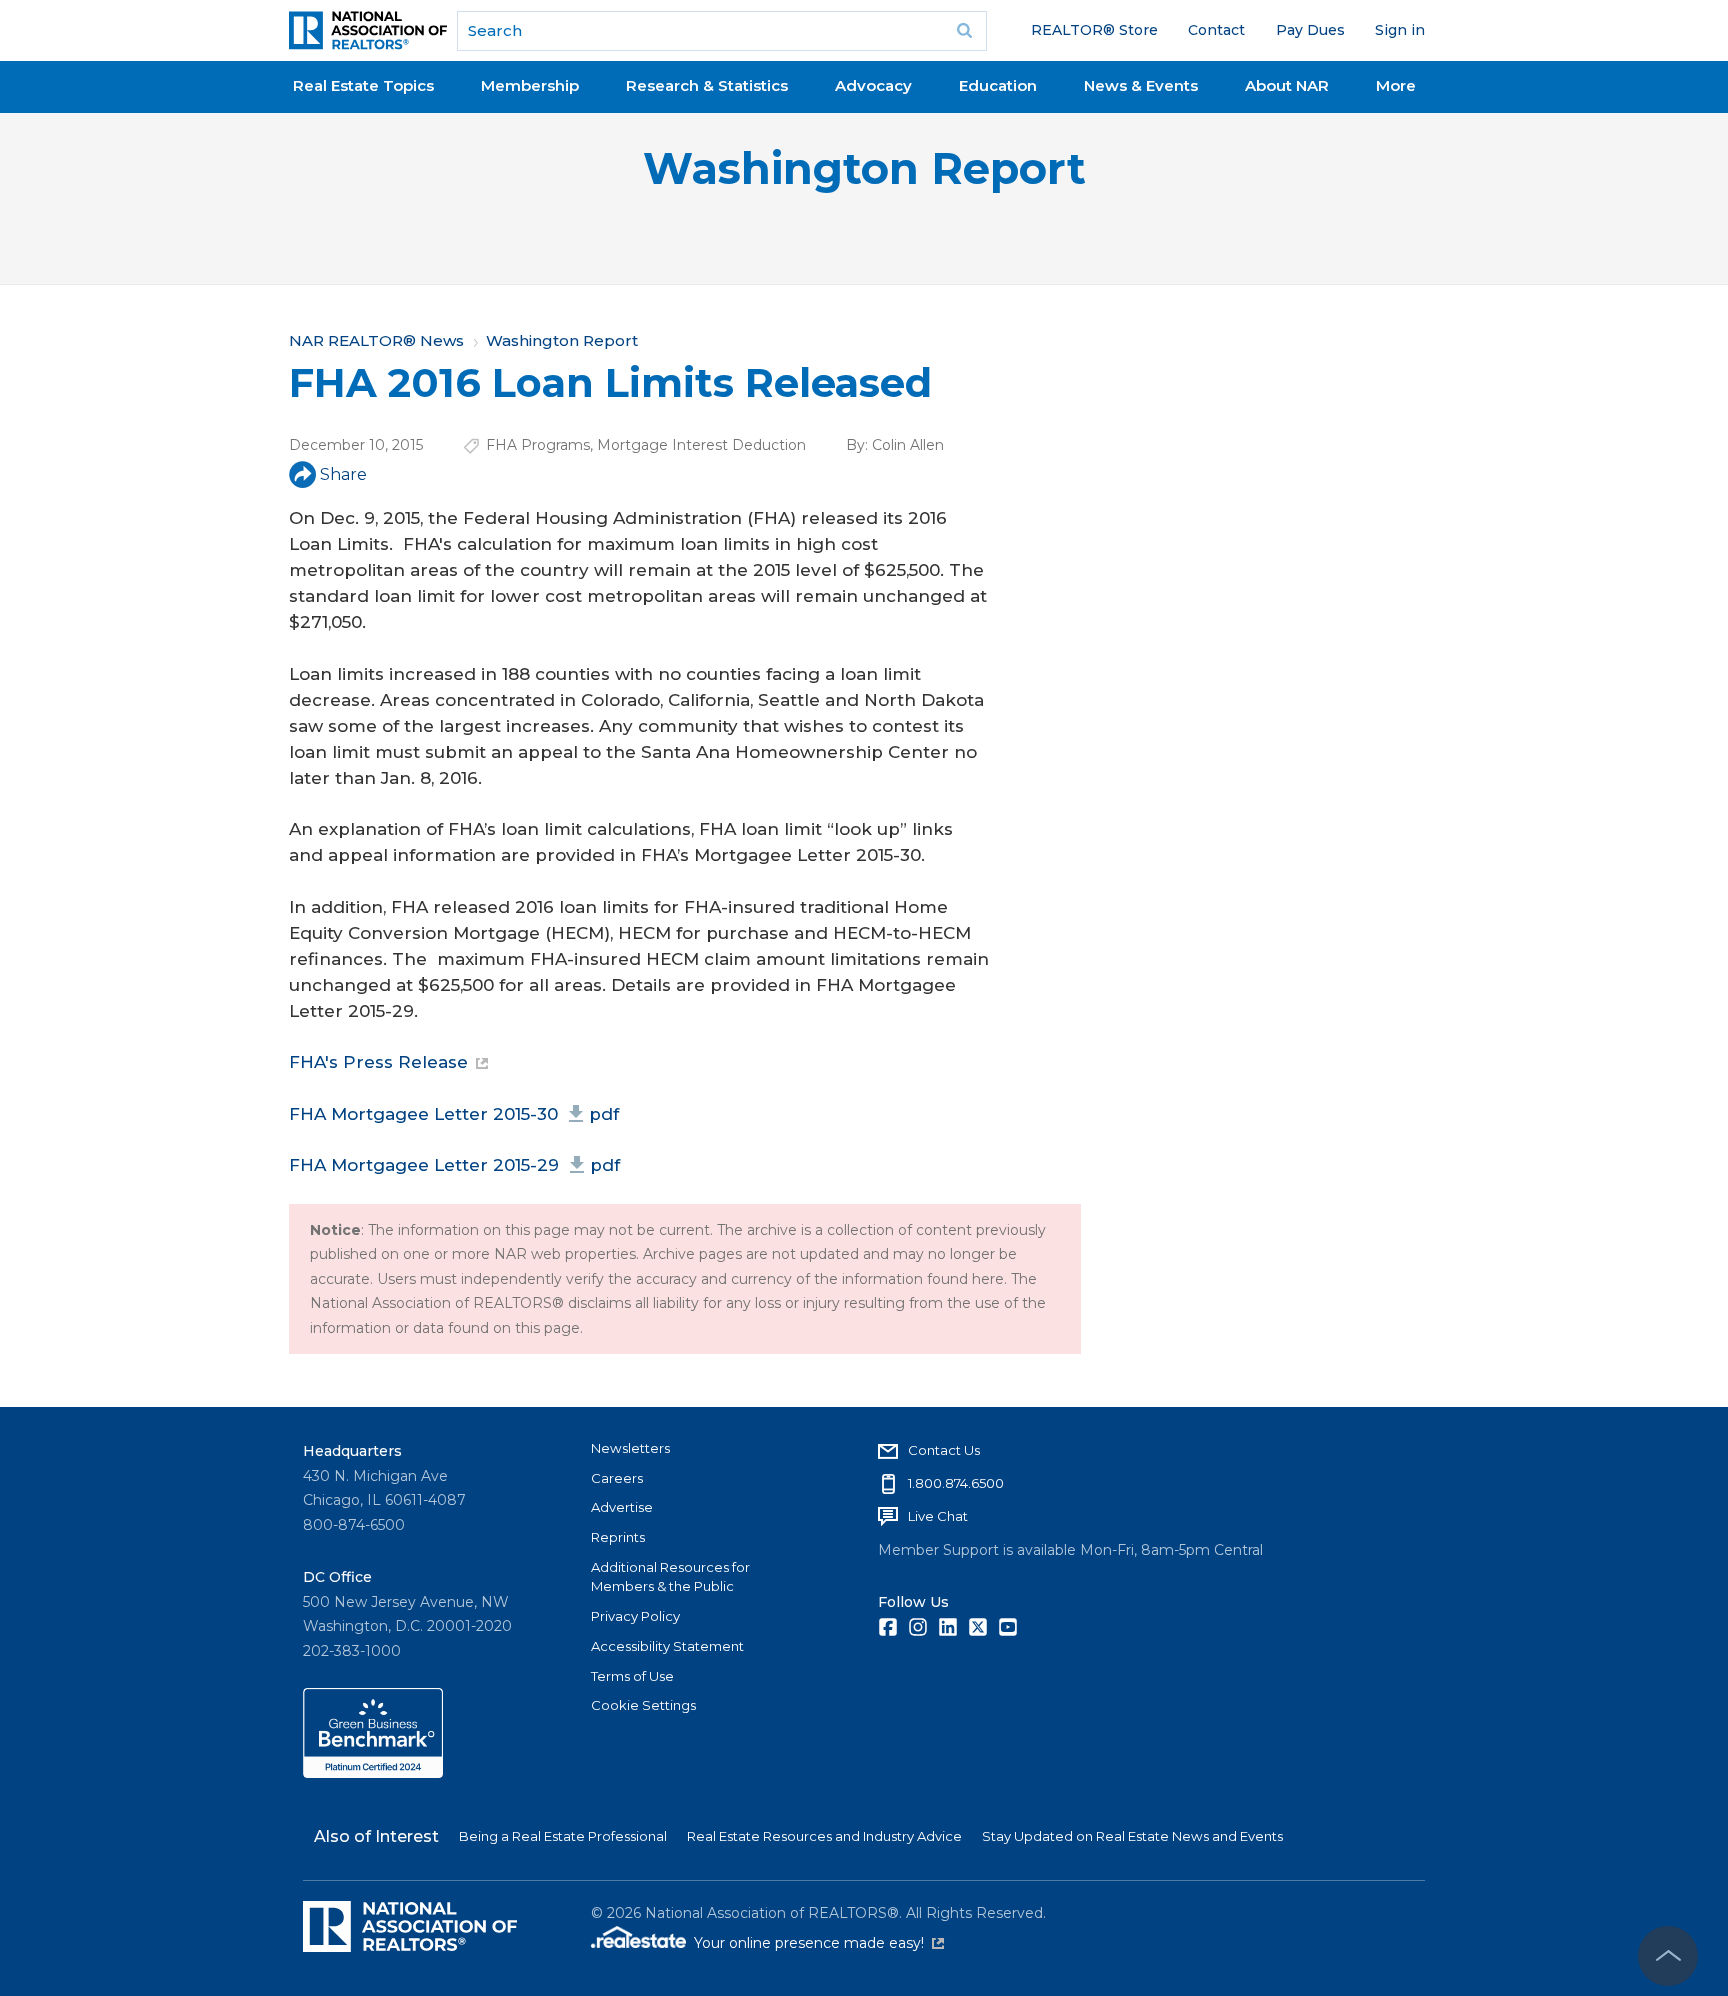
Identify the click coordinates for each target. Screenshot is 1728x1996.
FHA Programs (538, 445)
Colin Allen (908, 445)
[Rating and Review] (373, 1773)
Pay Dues (1310, 30)
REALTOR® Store (1094, 30)
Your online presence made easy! (819, 1943)
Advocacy (873, 85)
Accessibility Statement (667, 1646)
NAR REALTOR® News (376, 340)
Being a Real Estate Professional (563, 1836)
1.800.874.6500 (956, 1483)
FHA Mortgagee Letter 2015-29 (454, 1165)
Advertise (622, 1507)
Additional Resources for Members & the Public (670, 1577)
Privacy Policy (635, 1616)
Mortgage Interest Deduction (701, 445)
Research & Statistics (707, 85)
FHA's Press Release (378, 1062)
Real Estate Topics (363, 85)
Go (965, 31)
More (1396, 85)
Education (998, 85)
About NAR (1287, 85)
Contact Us (944, 1450)
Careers (617, 1478)
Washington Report (864, 168)
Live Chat (938, 1516)
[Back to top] (1668, 1956)
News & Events (1141, 85)
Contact (1216, 30)
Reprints (618, 1537)
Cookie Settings (643, 1705)
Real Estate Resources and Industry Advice (824, 1836)
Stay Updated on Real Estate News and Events (1132, 1836)
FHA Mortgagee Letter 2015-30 (454, 1114)
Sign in (1400, 30)
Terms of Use (632, 1676)
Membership (530, 85)
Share (343, 474)
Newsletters (630, 1448)
